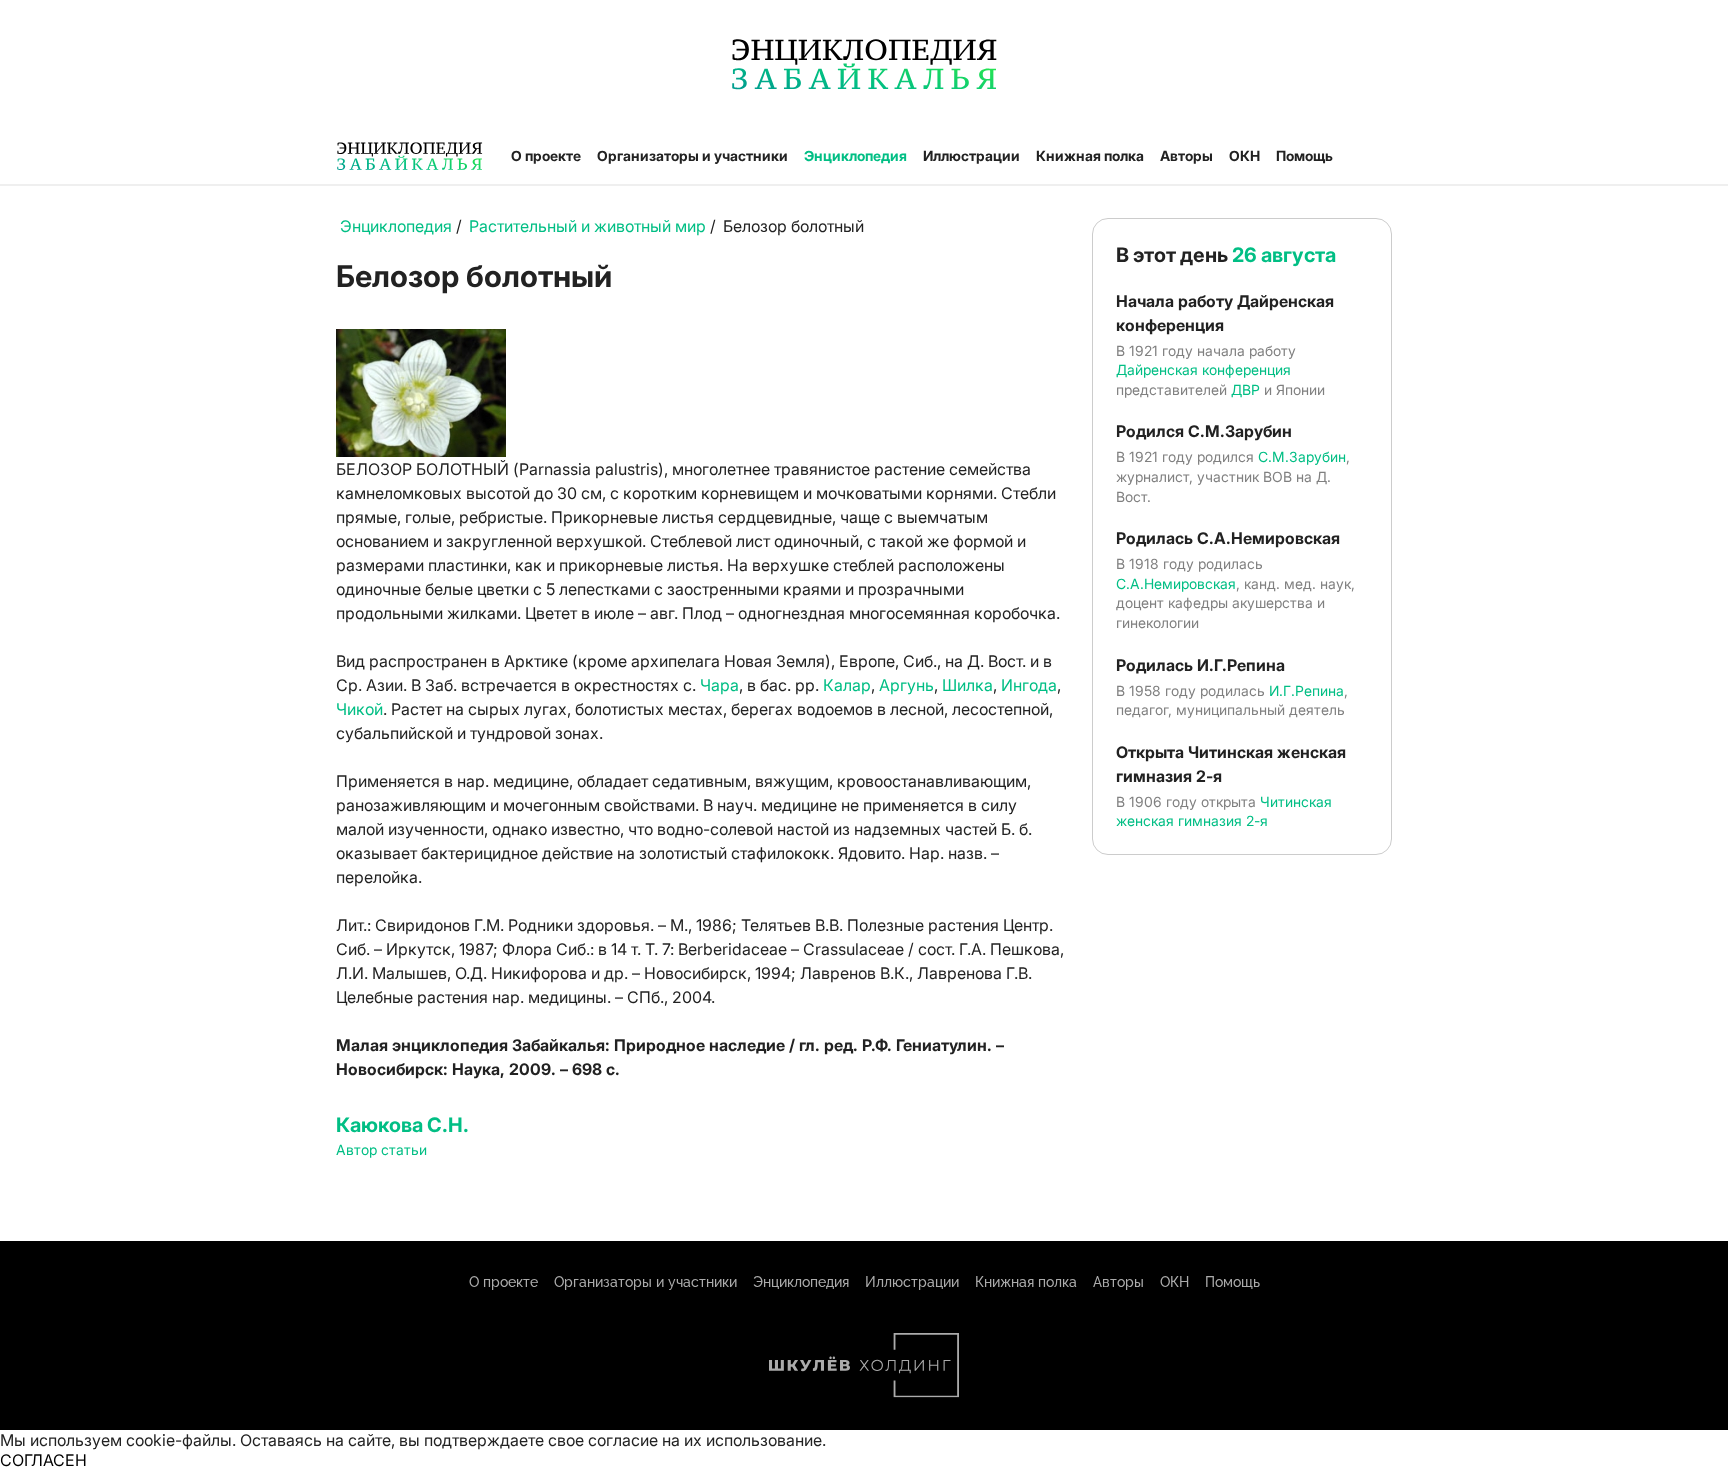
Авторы (1186, 155)
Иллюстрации (971, 155)
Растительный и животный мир (587, 226)
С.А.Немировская (1176, 583)
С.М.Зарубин (1302, 456)
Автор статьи (381, 1149)
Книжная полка (1090, 155)
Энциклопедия (855, 155)
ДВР (1245, 389)
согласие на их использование (705, 1440)
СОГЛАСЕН (43, 1460)
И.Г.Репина (1306, 690)
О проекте (546, 155)
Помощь (1304, 155)
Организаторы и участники (692, 155)
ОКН (1244, 155)
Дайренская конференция (1203, 369)
